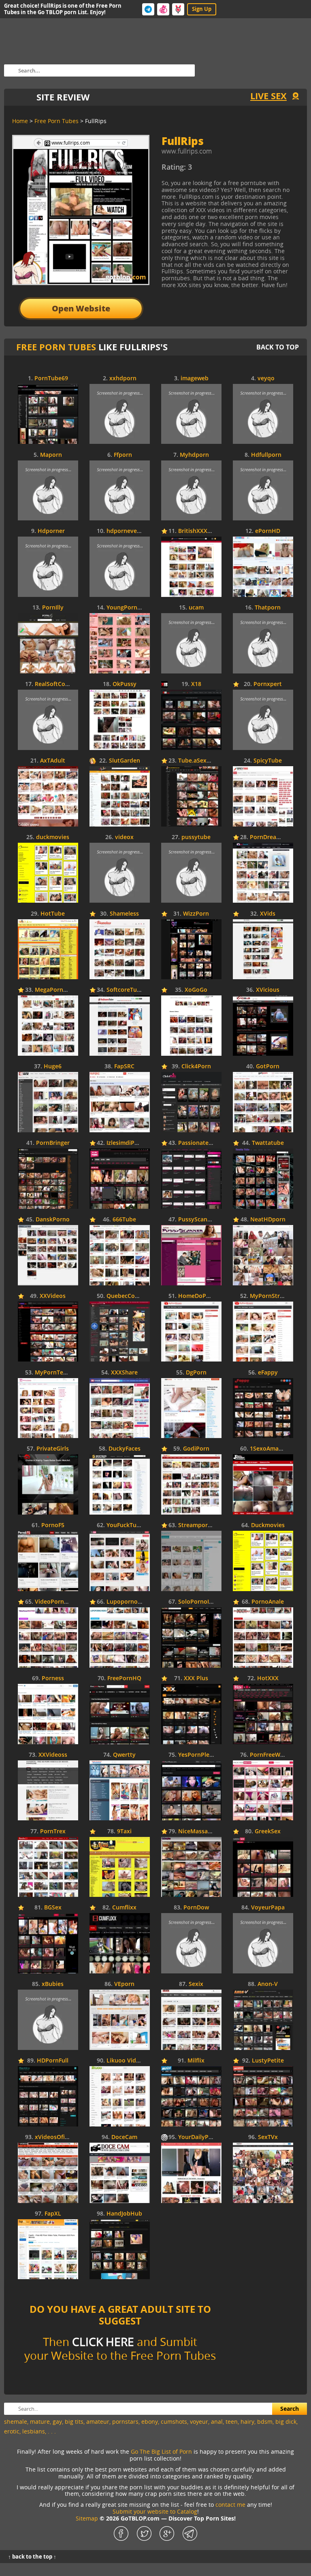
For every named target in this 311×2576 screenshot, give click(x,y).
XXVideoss (53, 1755)
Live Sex (268, 96)
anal (217, 2422)
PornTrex (53, 1831)
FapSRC (124, 1066)
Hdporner (51, 531)
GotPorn (268, 1066)
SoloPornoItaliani (202, 1602)
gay (57, 2422)
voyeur (199, 2422)
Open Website (81, 308)
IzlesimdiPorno (127, 1143)
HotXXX (268, 1678)
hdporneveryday (130, 531)
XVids (268, 914)
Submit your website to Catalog (155, 2511)
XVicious (268, 990)
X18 (196, 684)
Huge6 (53, 1066)
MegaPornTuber (57, 990)
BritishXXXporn (199, 531)
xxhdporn (123, 378)
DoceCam (124, 2137)
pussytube (196, 837)
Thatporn (268, 608)
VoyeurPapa (268, 1908)
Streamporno (197, 1525)
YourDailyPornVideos (208, 2137)
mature (40, 2422)
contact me (230, 2505)
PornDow (196, 1908)
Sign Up (202, 9)
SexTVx (268, 2137)
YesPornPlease (198, 1755)
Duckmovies (268, 1525)
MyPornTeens (54, 1373)
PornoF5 (53, 1525)
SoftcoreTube (125, 990)
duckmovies (53, 837)
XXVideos (53, 1296)
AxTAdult (53, 761)
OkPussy (125, 684)
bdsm (265, 2422)
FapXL (53, 2214)
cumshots (174, 2422)
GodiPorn (196, 1449)
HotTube (53, 914)
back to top (278, 347)
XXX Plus (196, 1678)
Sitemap (87, 2518)
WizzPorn (196, 914)
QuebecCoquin (127, 1296)
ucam (196, 608)
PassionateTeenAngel (208, 1143)
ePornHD (268, 531)
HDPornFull (53, 2061)
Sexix (196, 1984)
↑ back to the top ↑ (32, 2557)
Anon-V (268, 1984)
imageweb (195, 378)
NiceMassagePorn (203, 1831)
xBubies (53, 1984)
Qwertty (124, 1755)
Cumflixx (124, 1908)
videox (124, 837)
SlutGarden (125, 761)
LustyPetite (268, 2061)
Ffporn (123, 455)
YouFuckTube (125, 1525)
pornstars (125, 2422)
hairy (247, 2422)
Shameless (124, 914)
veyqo (266, 378)
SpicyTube (268, 761)
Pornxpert (268, 684)
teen (232, 2422)
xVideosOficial (54, 2137)
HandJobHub (124, 2214)
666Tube (124, 1220)
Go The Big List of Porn (161, 2451)
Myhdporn (194, 455)
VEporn (124, 1984)
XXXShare (124, 1373)
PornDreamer (268, 837)
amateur (98, 2422)
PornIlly (53, 608)
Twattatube (268, 1143)
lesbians (34, 2431)
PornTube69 (51, 378)
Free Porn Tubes (56, 347)
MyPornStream (271, 1296)
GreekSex (268, 1831)
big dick (286, 2422)
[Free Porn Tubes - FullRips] (228, 170)
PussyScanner (197, 1220)
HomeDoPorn (197, 1296)
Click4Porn (196, 1066)
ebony (150, 2422)
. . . (52, 2431)
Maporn (51, 455)
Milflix (196, 2061)
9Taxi (124, 1831)
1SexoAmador (269, 1449)
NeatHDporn (268, 1220)
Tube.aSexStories (202, 761)
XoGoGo (196, 990)
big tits (74, 2422)
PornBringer (53, 1143)
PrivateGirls (53, 1449)
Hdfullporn (266, 455)
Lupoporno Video (131, 1602)
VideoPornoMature (61, 1602)
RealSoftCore (53, 684)
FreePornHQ (124, 1678)
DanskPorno (53, 1220)
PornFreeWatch (271, 1755)
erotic (12, 2431)
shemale (16, 2422)
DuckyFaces (125, 1449)
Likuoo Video (125, 2061)
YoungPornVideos (131, 608)
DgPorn (196, 1373)
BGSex (53, 1908)
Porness (53, 1678)
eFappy (268, 1373)
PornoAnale (268, 1602)
